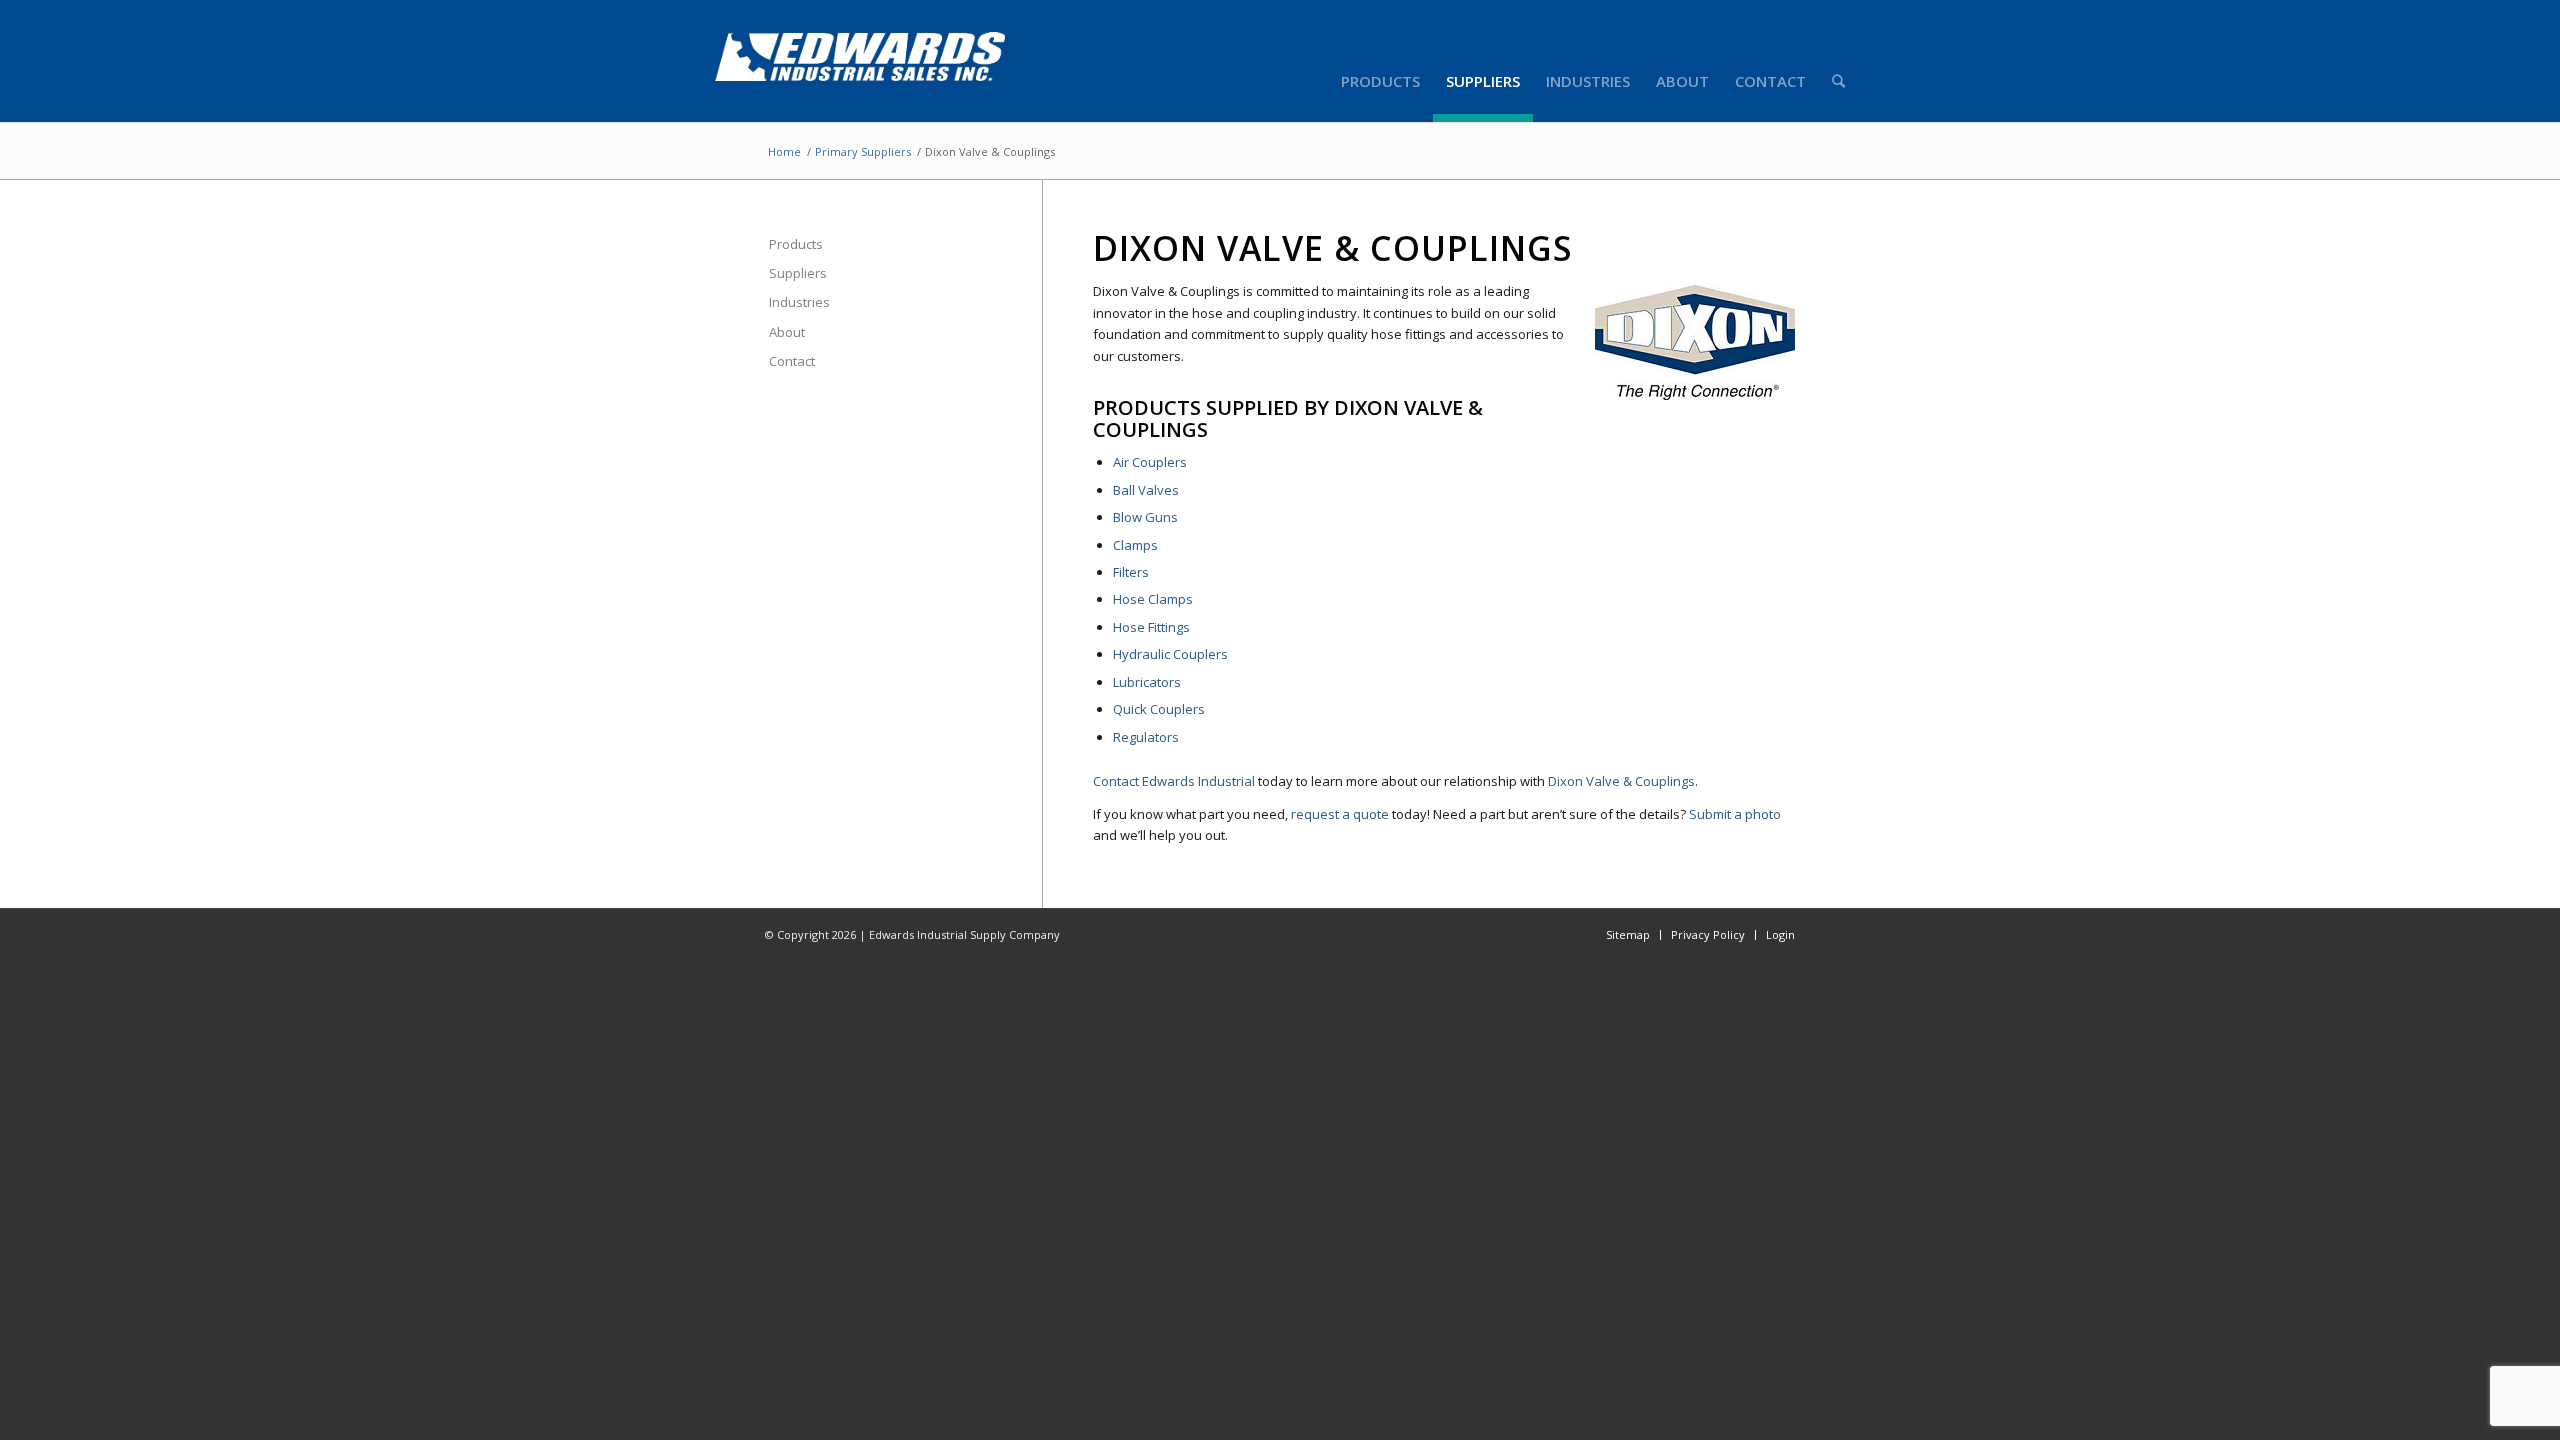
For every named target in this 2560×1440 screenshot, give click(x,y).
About (787, 332)
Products (796, 244)
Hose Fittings (1151, 627)
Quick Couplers (1159, 709)
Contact (792, 361)
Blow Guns (1145, 517)
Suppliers (798, 273)
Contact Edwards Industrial (1174, 781)
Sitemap (1628, 934)
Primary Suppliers (863, 151)
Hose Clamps (1153, 599)
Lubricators (1147, 682)
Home (784, 151)
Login (1780, 934)
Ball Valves (1146, 490)
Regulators (1146, 737)
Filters (1131, 572)
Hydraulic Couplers (1170, 654)
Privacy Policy (1708, 934)
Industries (799, 302)
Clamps (1135, 545)
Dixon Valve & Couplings (1621, 781)
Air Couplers (1150, 462)
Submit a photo (1735, 814)
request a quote (1340, 814)
